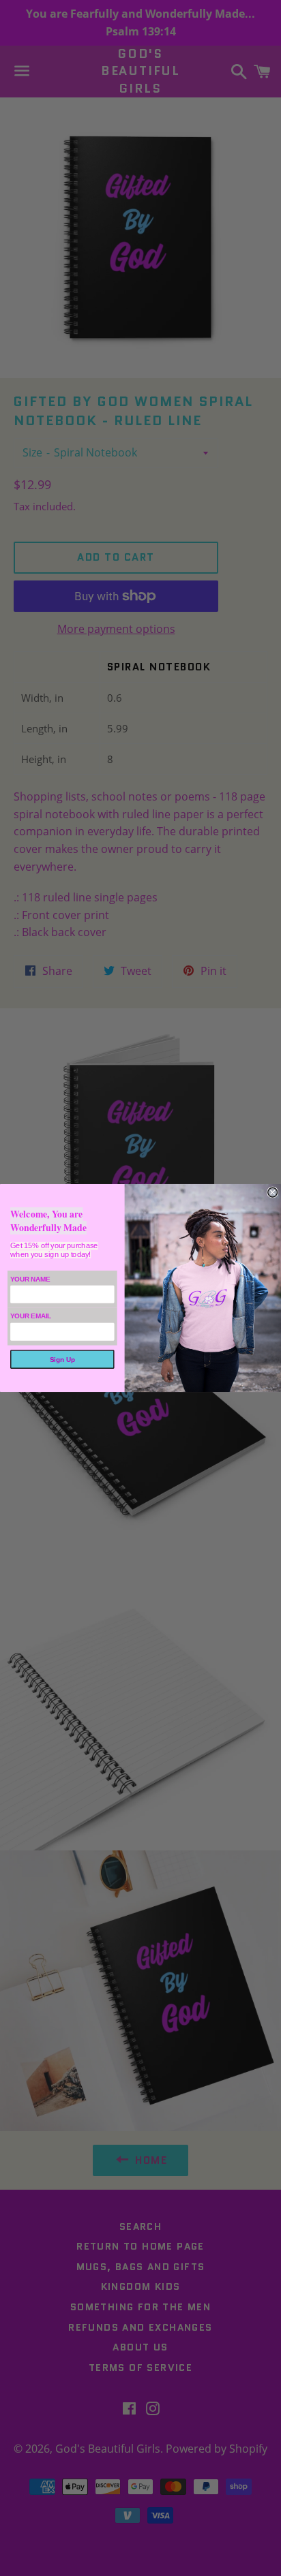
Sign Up (62, 1360)
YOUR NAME (30, 1279)
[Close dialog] (273, 1192)
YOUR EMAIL (31, 1317)
